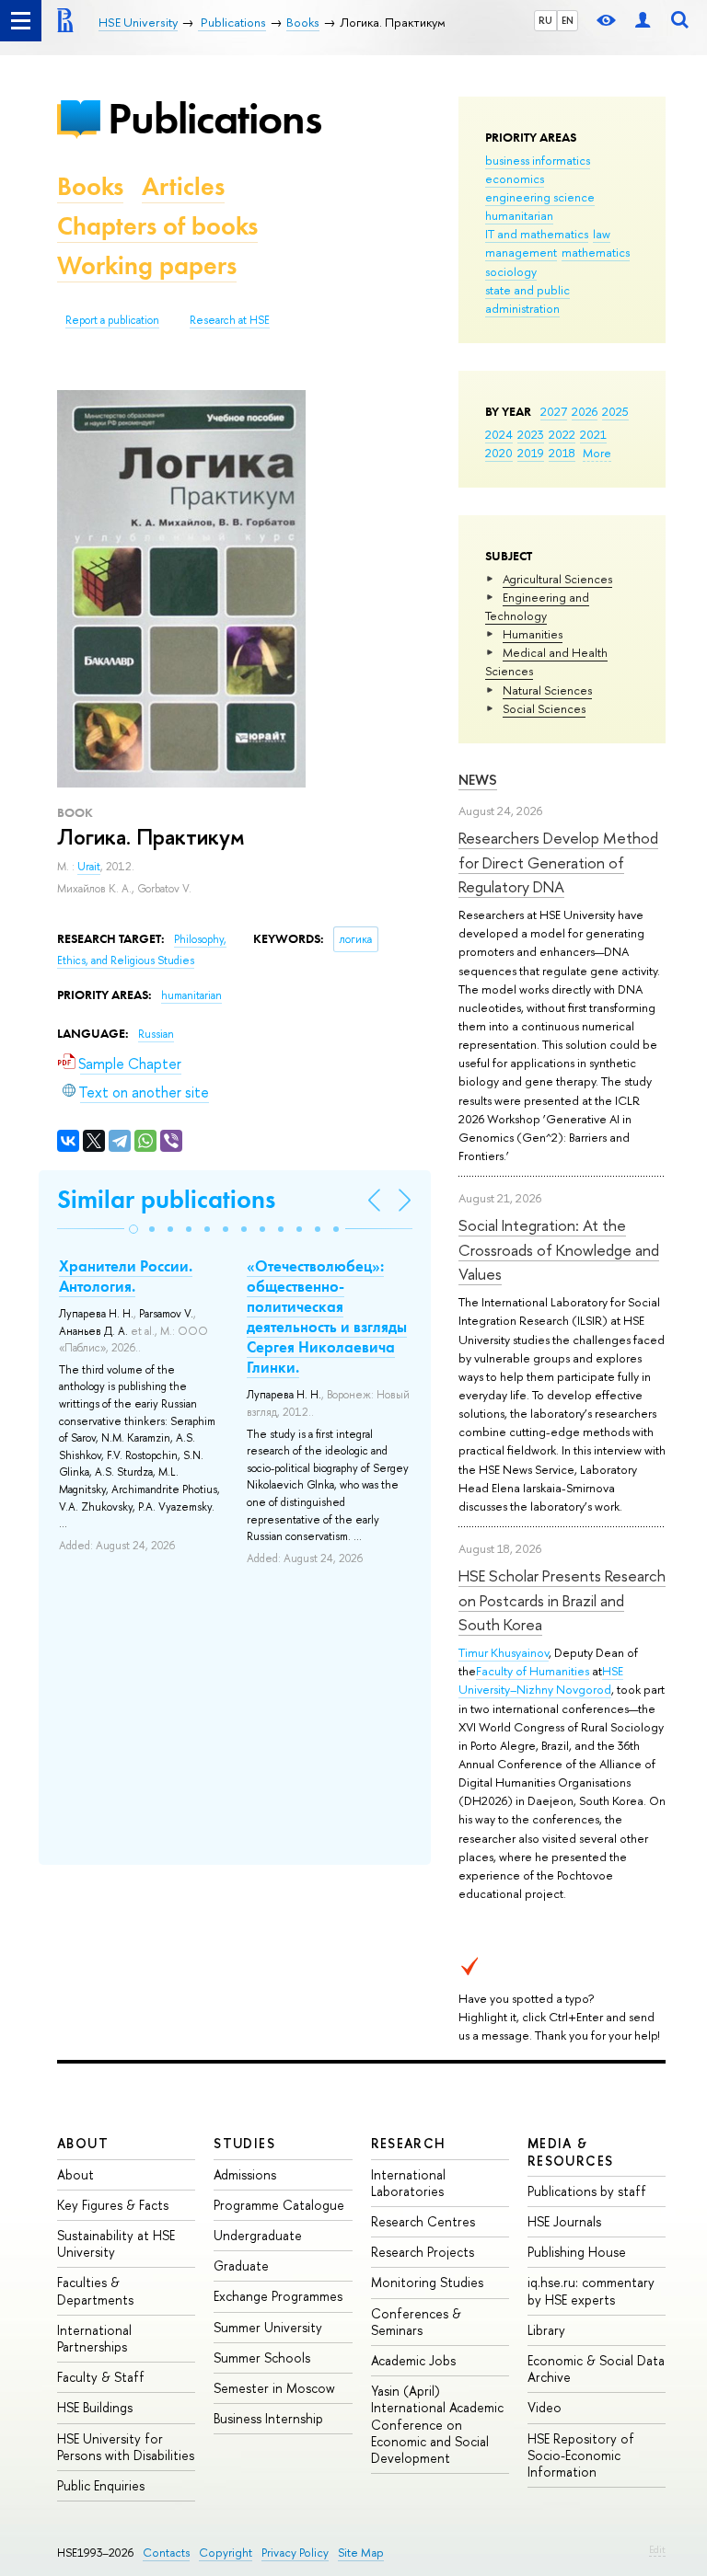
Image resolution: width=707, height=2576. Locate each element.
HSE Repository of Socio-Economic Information (581, 2455)
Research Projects (423, 2252)
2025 (615, 411)
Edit (657, 2549)
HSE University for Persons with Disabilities (126, 2447)
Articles (183, 186)
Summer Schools (262, 2357)
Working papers (147, 265)
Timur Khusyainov (504, 1652)
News (478, 780)
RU (545, 20)
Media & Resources (571, 2151)
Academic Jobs (413, 2360)
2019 (531, 453)
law (602, 234)
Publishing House (577, 2252)
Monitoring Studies (427, 2282)
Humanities (533, 634)
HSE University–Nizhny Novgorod (541, 1680)
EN (568, 20)
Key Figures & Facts (113, 2205)
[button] (133, 1229)
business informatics (538, 160)
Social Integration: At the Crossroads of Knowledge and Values (559, 1249)
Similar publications (166, 1199)
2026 (585, 411)
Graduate (241, 2265)
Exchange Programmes (278, 2296)
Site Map (361, 2553)
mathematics (596, 252)
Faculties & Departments (95, 2290)
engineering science (540, 197)
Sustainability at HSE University (116, 2243)
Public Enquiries (101, 2485)
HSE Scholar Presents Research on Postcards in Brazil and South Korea (562, 1600)
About (83, 2143)
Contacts (166, 2553)
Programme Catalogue (279, 2205)
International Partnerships (94, 2338)
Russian (156, 1034)
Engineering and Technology (537, 606)
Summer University (268, 2327)
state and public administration (527, 299)
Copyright (226, 2553)
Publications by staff (587, 2191)
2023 (531, 434)
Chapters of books (157, 226)
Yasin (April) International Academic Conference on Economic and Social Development (437, 2424)
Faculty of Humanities (533, 1671)
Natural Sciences (547, 690)
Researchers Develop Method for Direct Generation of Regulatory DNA (558, 862)
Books (90, 186)
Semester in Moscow (274, 2388)
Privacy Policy (295, 2553)
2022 (562, 434)
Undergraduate (258, 2235)
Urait (89, 867)
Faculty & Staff (101, 2377)
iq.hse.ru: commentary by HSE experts (591, 2290)
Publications (214, 118)
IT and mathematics (537, 234)
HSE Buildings (95, 2407)
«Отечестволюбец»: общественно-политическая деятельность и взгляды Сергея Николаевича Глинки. (327, 1317)
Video (545, 2407)
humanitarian (519, 215)
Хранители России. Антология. (126, 1276)
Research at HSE (230, 320)
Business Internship (268, 2418)
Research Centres (423, 2221)
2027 (554, 411)
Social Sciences (544, 708)
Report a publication (112, 320)
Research (409, 2143)
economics (515, 178)
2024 (499, 434)
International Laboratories (408, 2183)
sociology (511, 271)
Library (546, 2330)
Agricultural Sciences (557, 579)
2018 (562, 453)
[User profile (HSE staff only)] (643, 21)
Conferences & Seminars (416, 2322)
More (597, 453)
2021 (593, 434)
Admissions (245, 2174)
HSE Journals (564, 2221)
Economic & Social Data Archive (596, 2369)
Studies (244, 2143)
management (521, 252)
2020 (499, 453)
